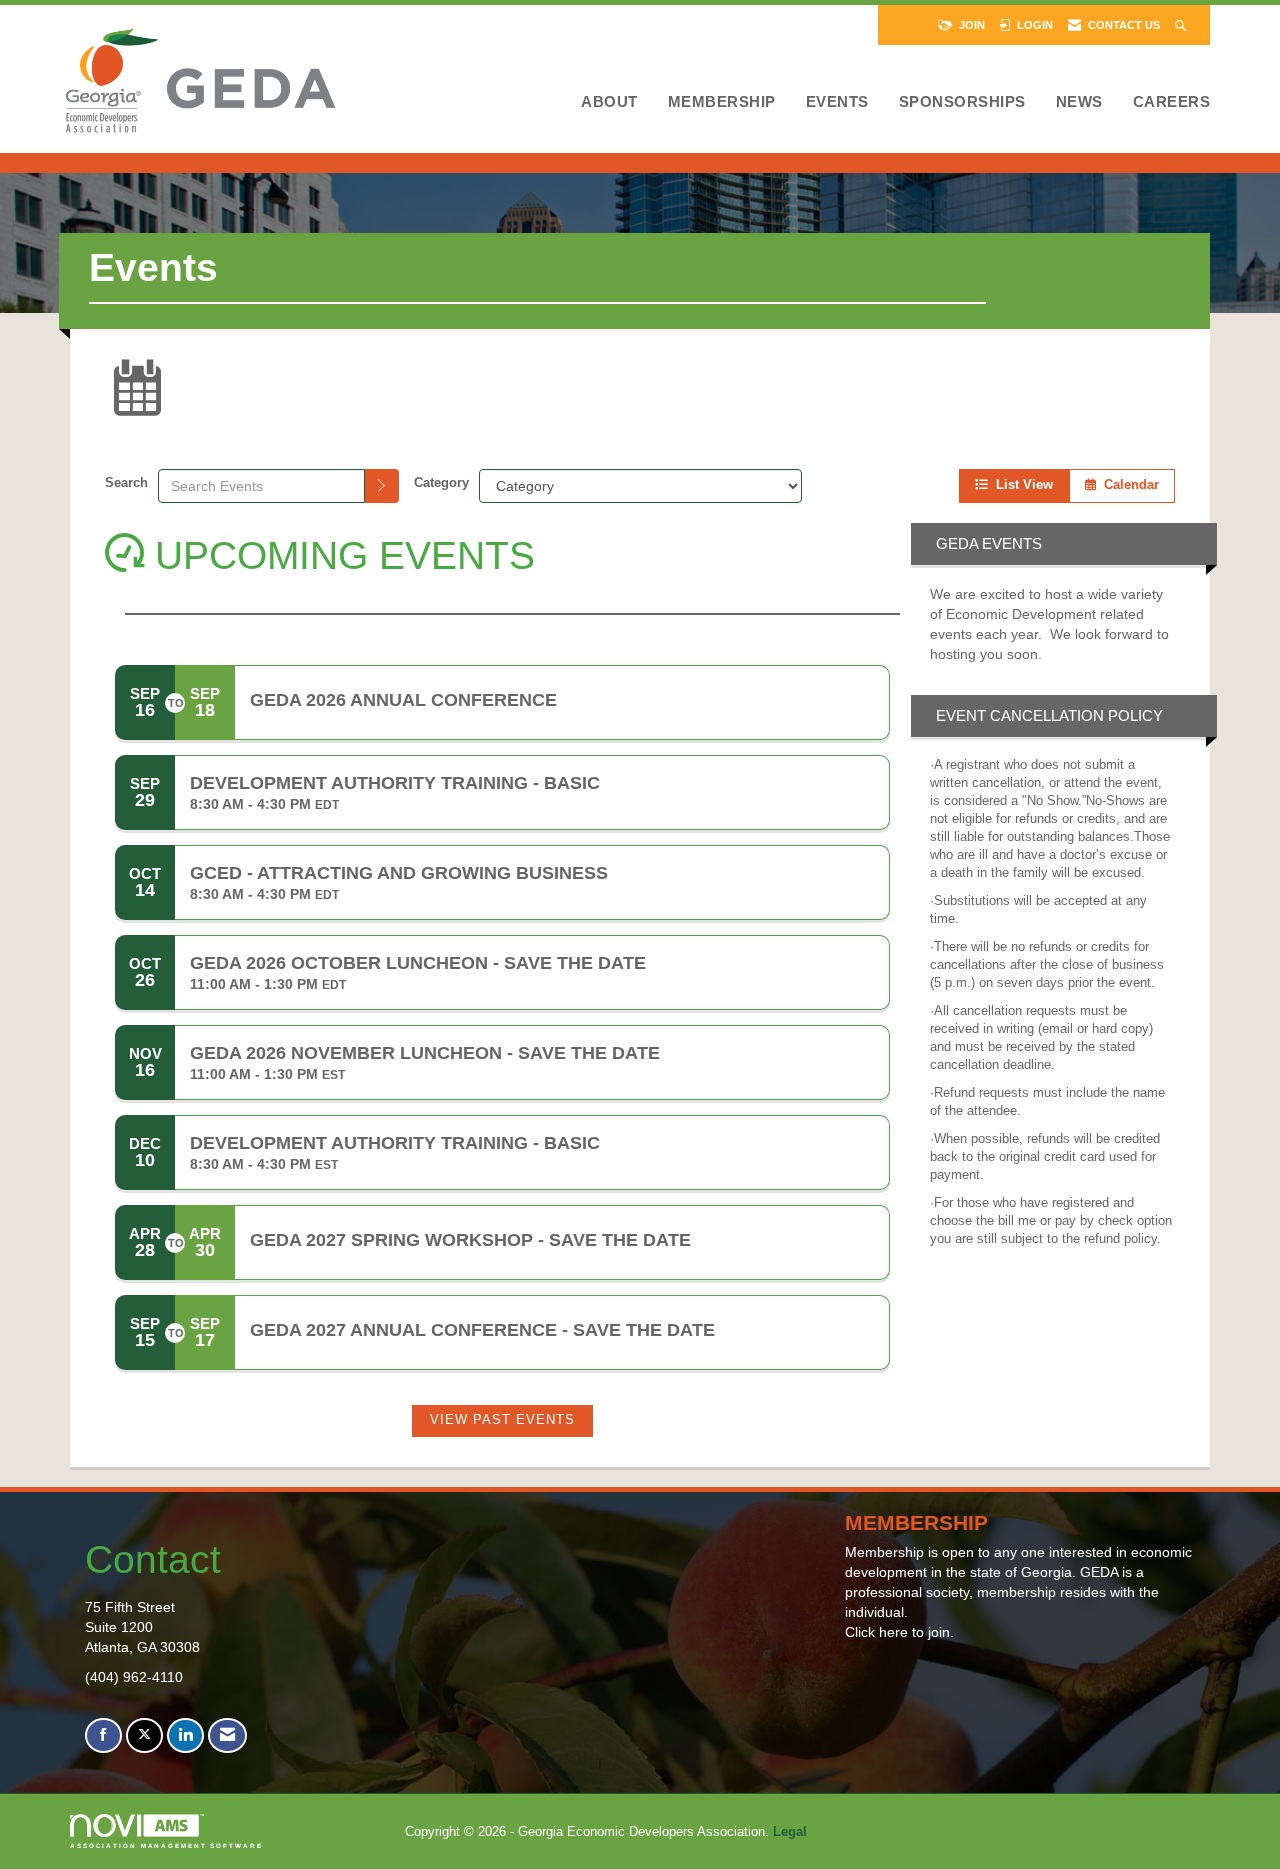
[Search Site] (1182, 25)
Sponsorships (962, 101)
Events (837, 101)
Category (441, 483)
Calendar (1127, 485)
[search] (382, 486)
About (609, 101)
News (1079, 101)
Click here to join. (899, 1632)
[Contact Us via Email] (227, 1735)
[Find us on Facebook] (103, 1735)
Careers (1172, 101)
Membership (722, 101)
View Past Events (502, 1420)
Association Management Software (166, 1845)
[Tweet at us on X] (144, 1735)
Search (126, 483)
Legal (790, 1832)
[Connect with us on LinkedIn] (185, 1735)
